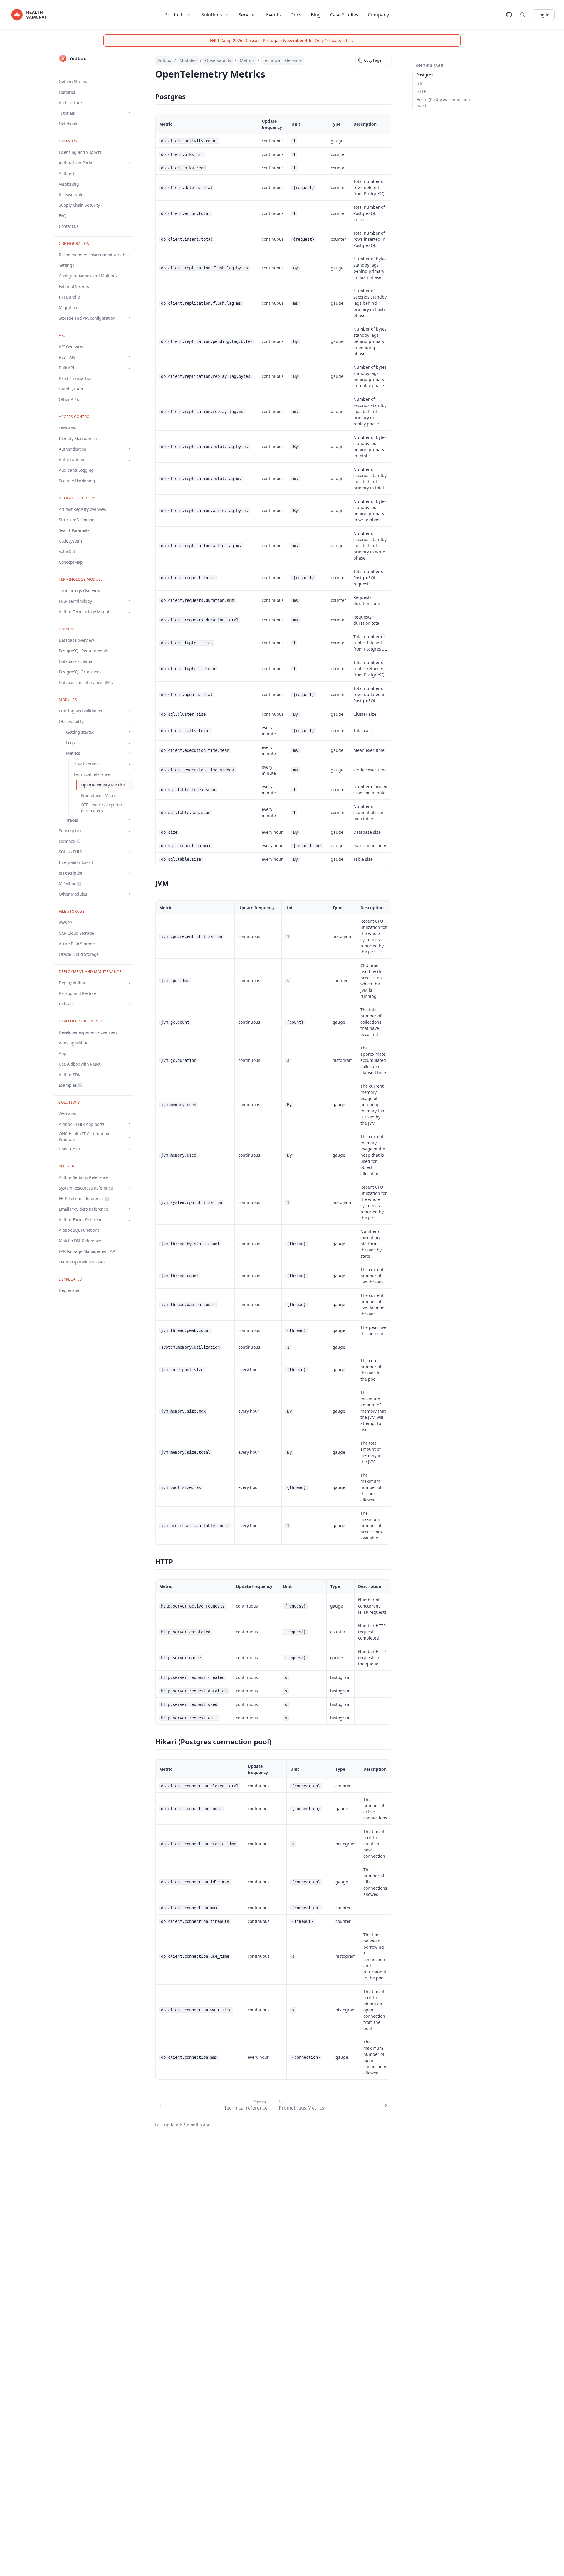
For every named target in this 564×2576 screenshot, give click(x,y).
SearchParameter (75, 530)
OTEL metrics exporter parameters (102, 808)
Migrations (69, 308)
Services (248, 15)
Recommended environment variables (95, 255)
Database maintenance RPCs (86, 682)
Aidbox (164, 60)
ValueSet (67, 551)
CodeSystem (70, 541)
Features (67, 92)
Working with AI (74, 1043)
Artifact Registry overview (83, 509)
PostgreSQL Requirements (83, 651)
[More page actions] (388, 60)
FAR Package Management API (87, 1251)
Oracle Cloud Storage (79, 954)
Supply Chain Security (79, 205)
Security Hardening (77, 481)
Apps (64, 1053)
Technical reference (282, 60)
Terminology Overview (80, 590)
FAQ (63, 216)
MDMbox (70, 883)
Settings (66, 265)
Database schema (75, 661)
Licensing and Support (80, 152)
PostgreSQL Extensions (80, 672)
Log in (544, 15)
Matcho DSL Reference (80, 1241)
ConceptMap (71, 562)
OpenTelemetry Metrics (103, 785)
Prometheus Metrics (100, 795)
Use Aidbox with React (80, 1064)
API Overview (71, 347)
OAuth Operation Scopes (82, 1262)
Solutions (212, 15)
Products (175, 15)
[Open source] (509, 15)
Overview (67, 428)
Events (273, 15)
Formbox (70, 841)
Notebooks (69, 124)
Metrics (247, 60)
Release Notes (72, 194)
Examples (70, 1085)
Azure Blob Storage (77, 944)
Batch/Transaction (76, 378)
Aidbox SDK (70, 1075)
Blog (316, 15)
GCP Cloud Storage (76, 933)
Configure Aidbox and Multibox (88, 276)
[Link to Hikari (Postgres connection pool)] (150, 1742)
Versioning (69, 184)
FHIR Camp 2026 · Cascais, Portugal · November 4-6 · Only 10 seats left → (282, 40)
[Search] (523, 15)
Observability (218, 60)
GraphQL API (71, 389)
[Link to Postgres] (150, 97)
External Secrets (74, 286)
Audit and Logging (76, 470)
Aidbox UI (68, 173)
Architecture (70, 103)
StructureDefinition (77, 520)
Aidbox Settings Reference (83, 1177)
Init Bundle (69, 297)
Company (378, 15)
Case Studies (344, 15)
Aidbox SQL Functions (79, 1230)
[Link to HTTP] (150, 1562)
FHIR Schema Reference (84, 1198)
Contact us (69, 226)
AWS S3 (66, 923)
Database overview (76, 640)
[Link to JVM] (150, 884)
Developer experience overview (88, 1032)
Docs (296, 15)
